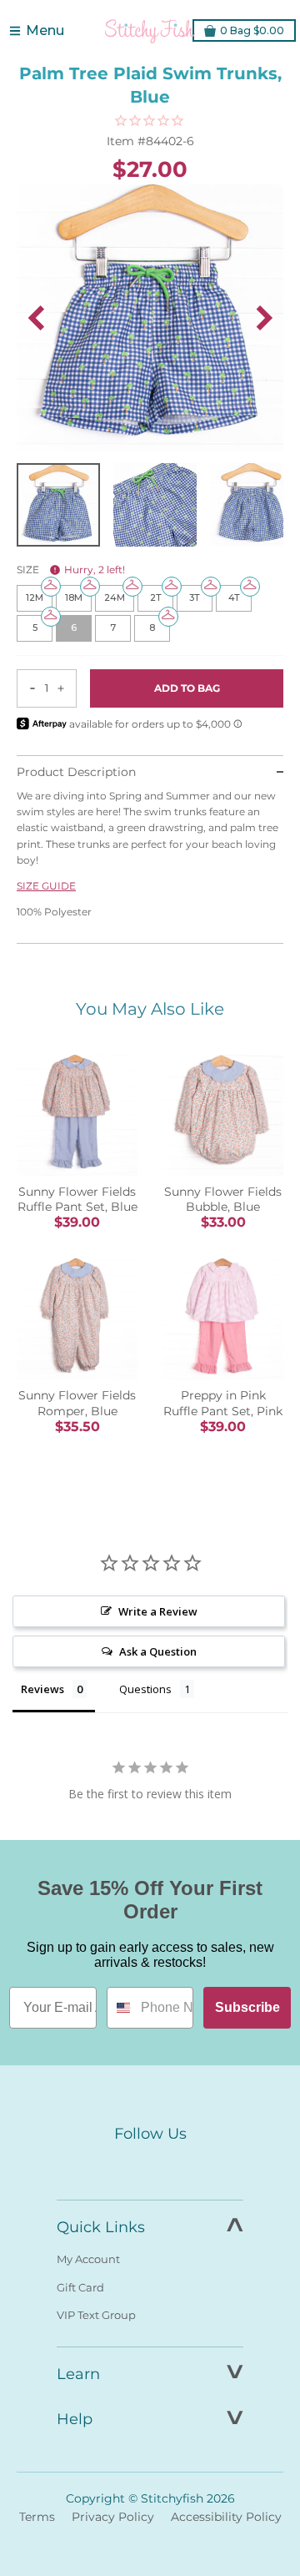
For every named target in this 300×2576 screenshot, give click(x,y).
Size (71, 570)
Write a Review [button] (158, 1611)
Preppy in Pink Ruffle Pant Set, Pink (223, 1403)
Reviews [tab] (42, 1689)
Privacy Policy (113, 2517)
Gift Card (80, 2287)
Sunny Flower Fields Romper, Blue (77, 1403)
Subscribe (247, 2007)
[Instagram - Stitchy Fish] (150, 2165)
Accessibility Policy (226, 2517)
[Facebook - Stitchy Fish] (115, 2165)
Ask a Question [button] (158, 1651)
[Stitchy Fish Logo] (150, 31)
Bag (252, 30)
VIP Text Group (96, 2315)
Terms (37, 2517)
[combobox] (120, 2008)
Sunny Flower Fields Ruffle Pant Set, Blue (77, 1199)
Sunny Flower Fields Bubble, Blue (223, 1199)
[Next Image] (264, 318)
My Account (88, 2259)
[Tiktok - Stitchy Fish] (185, 2165)
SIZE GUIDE (46, 886)
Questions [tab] (145, 1689)
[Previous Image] (36, 318)
